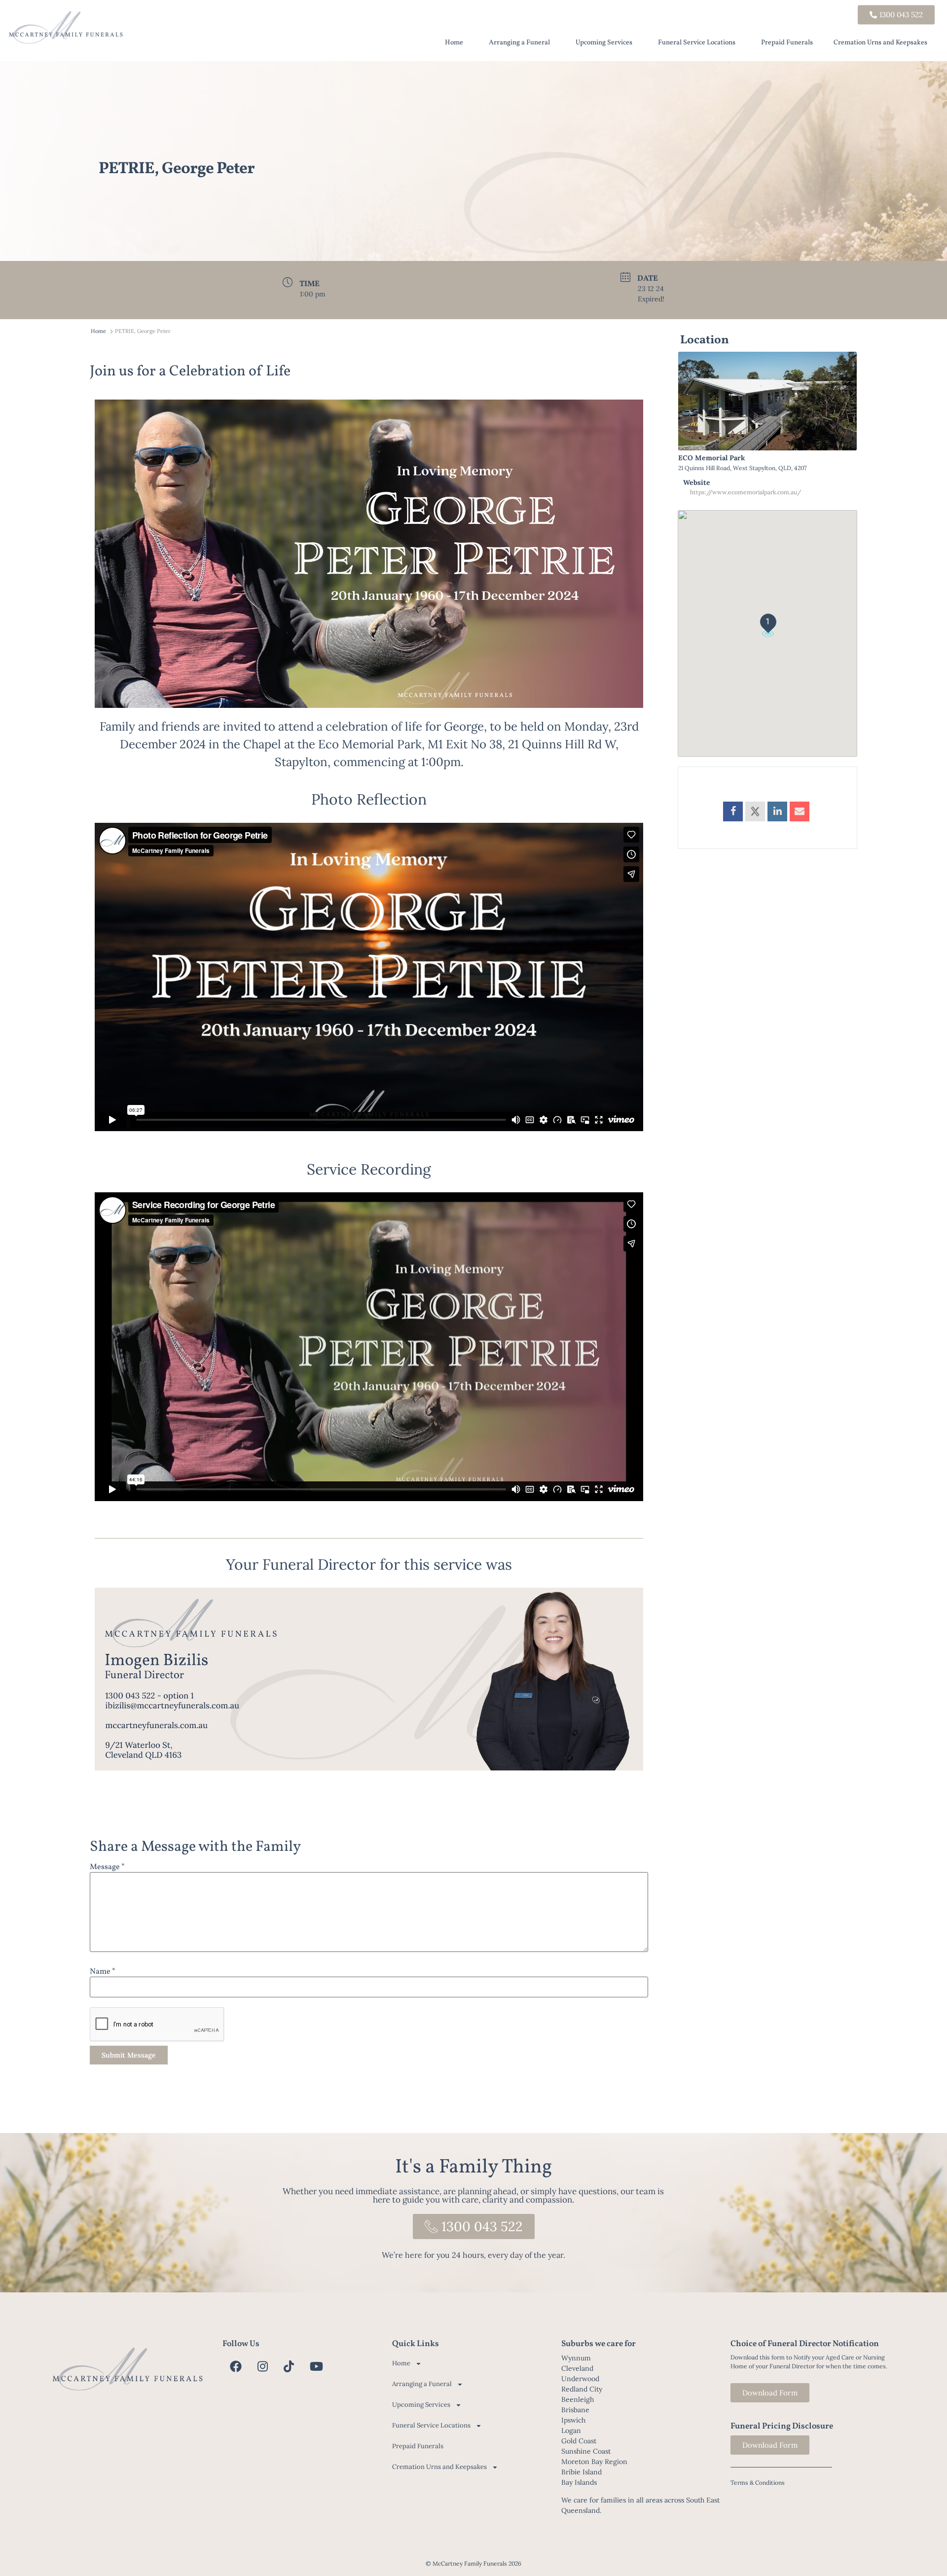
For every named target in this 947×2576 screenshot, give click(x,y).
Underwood (580, 2379)
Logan (571, 2430)
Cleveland (577, 2368)
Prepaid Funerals (787, 43)
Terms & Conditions (758, 2483)
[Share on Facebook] (733, 811)
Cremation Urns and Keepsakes (880, 43)
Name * (103, 1972)
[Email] (800, 811)
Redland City (582, 2389)
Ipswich (573, 2420)
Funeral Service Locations (697, 43)
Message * (107, 1867)
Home (454, 43)
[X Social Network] (755, 811)
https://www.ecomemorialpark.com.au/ (746, 492)
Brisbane (575, 2410)
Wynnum (576, 2358)
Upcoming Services (604, 43)
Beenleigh (578, 2399)
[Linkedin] (777, 811)
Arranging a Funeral (519, 43)
